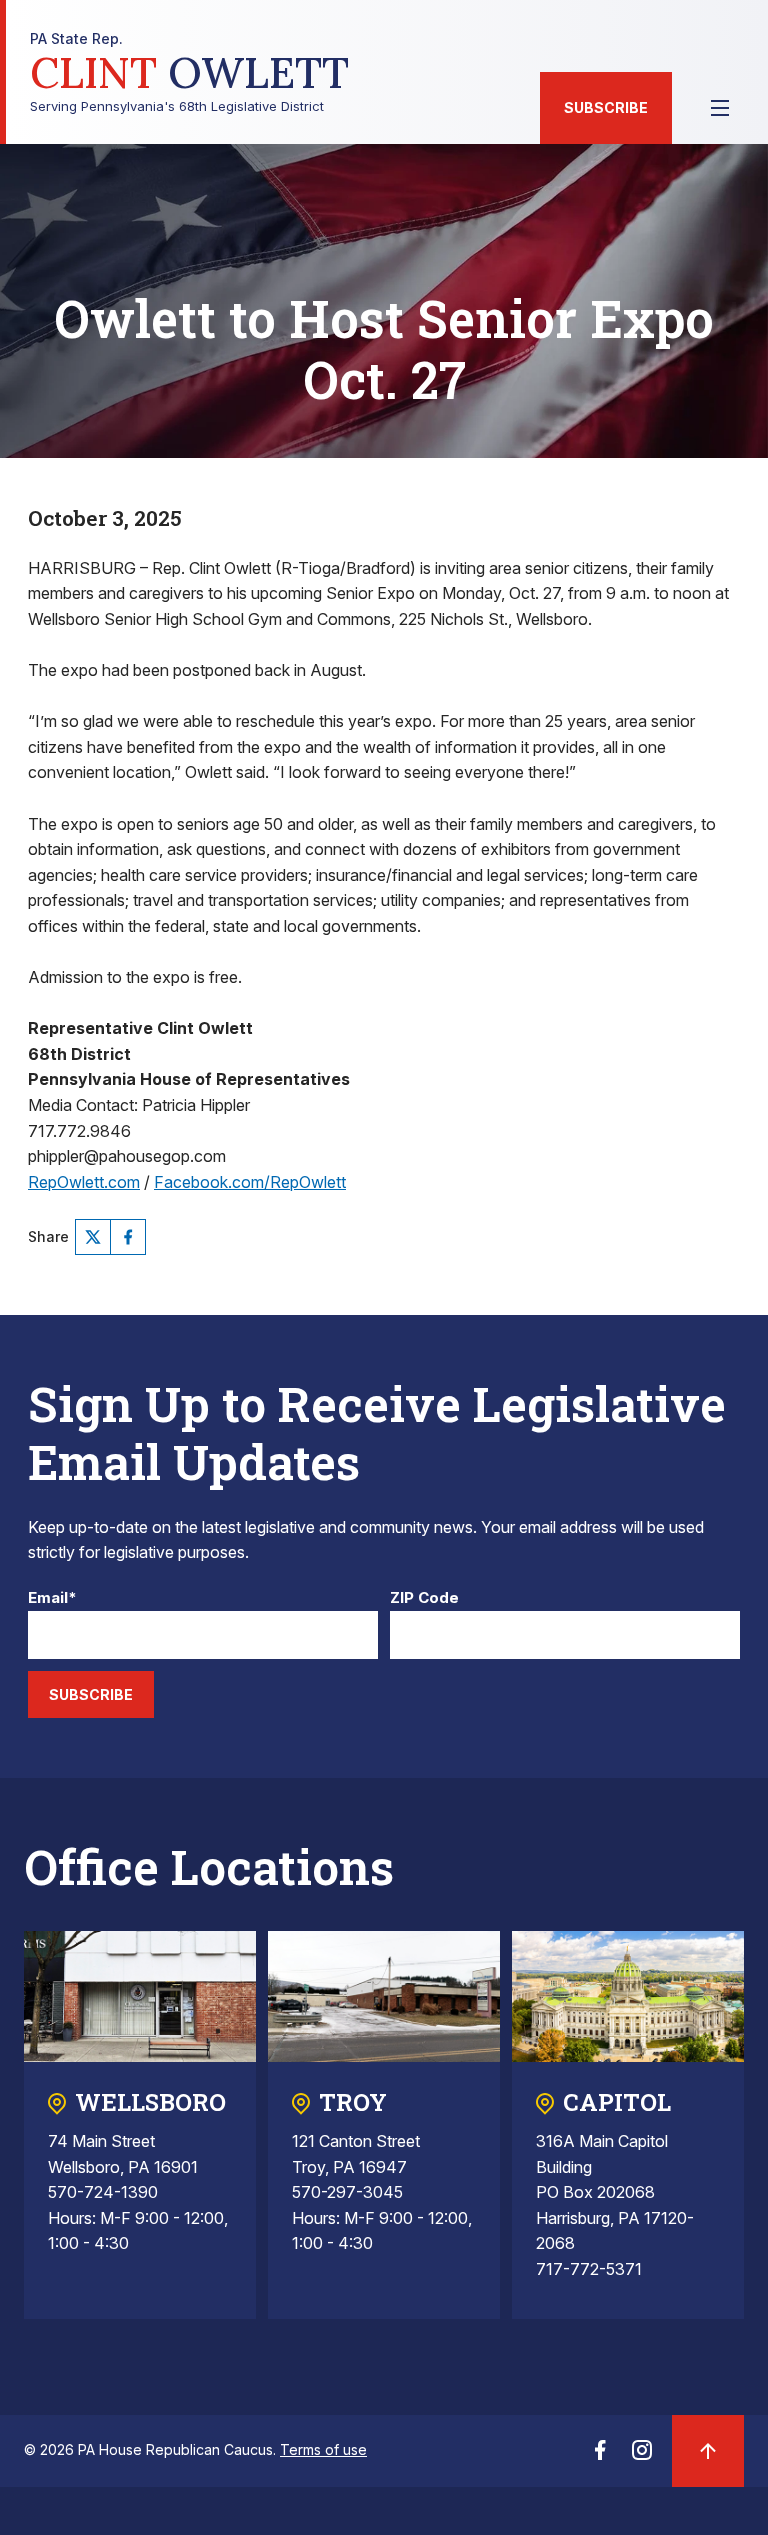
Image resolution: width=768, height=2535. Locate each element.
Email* (52, 1598)
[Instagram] (642, 2456)
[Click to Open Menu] (720, 108)
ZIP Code (424, 1598)
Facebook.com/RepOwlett (250, 1182)
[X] (93, 1237)
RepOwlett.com (84, 1182)
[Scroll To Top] (708, 2451)
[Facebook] (128, 1237)
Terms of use (323, 2449)
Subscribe (606, 107)
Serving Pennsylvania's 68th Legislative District (189, 72)
